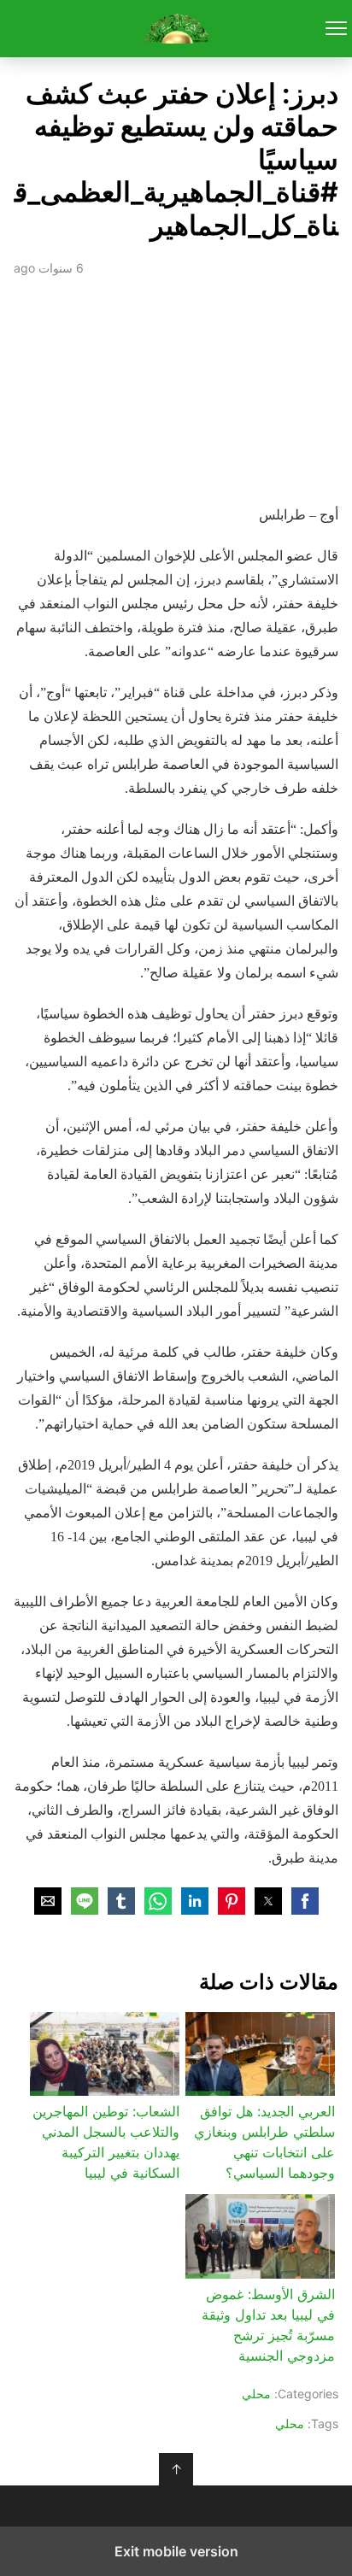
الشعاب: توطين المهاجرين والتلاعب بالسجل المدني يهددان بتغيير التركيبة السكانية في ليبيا (106, 2142)
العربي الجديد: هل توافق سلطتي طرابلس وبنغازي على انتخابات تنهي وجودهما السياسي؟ (264, 2142)
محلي (256, 2394)
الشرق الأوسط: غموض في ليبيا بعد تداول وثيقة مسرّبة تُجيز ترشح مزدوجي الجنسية (268, 2325)
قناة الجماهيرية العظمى (176, 29)
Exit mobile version (176, 2551)
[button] (305, 1901)
